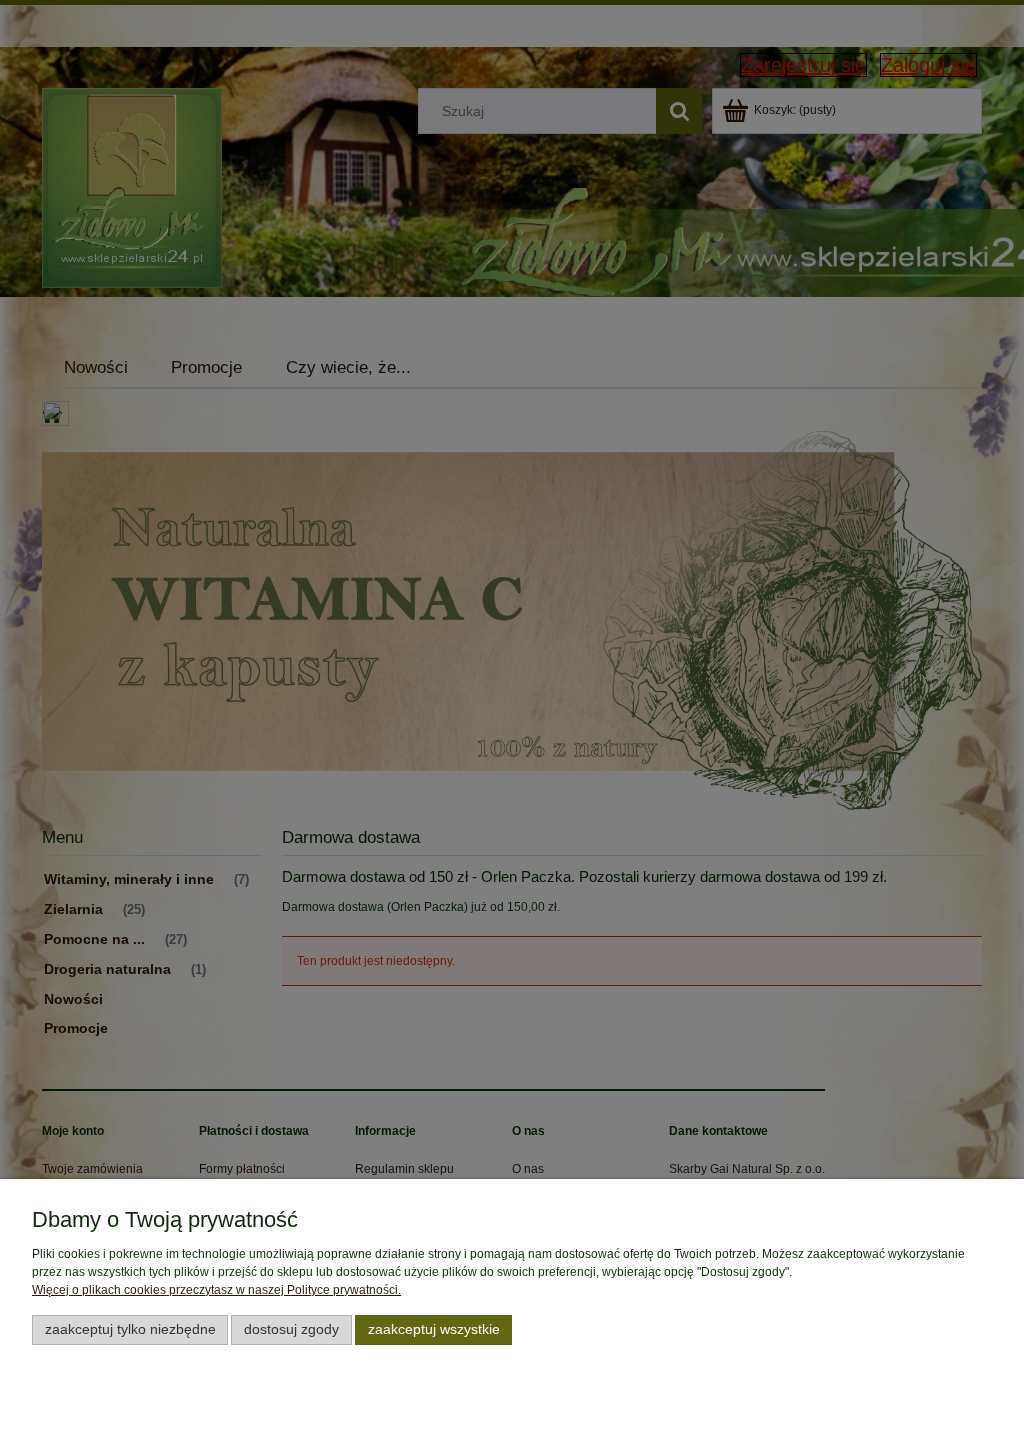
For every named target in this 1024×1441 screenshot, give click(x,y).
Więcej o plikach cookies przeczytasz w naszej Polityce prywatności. (216, 1290)
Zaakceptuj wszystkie (434, 1329)
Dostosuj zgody (291, 1329)
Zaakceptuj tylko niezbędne (130, 1329)
